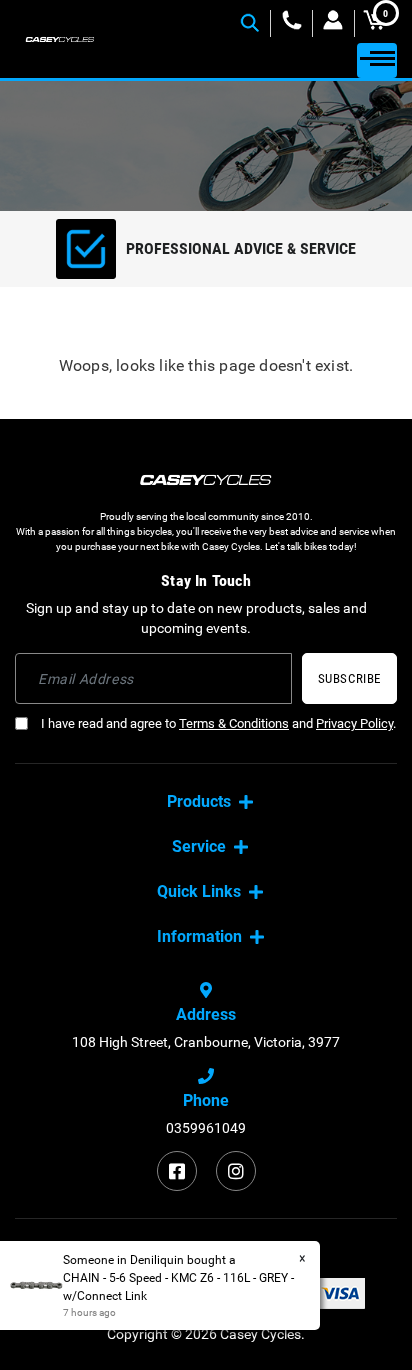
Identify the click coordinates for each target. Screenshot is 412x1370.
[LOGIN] (334, 23)
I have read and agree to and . (217, 723)
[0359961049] (292, 23)
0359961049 (206, 1128)
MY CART (385, 14)
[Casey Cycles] (60, 39)
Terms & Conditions (234, 723)
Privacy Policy (354, 723)
